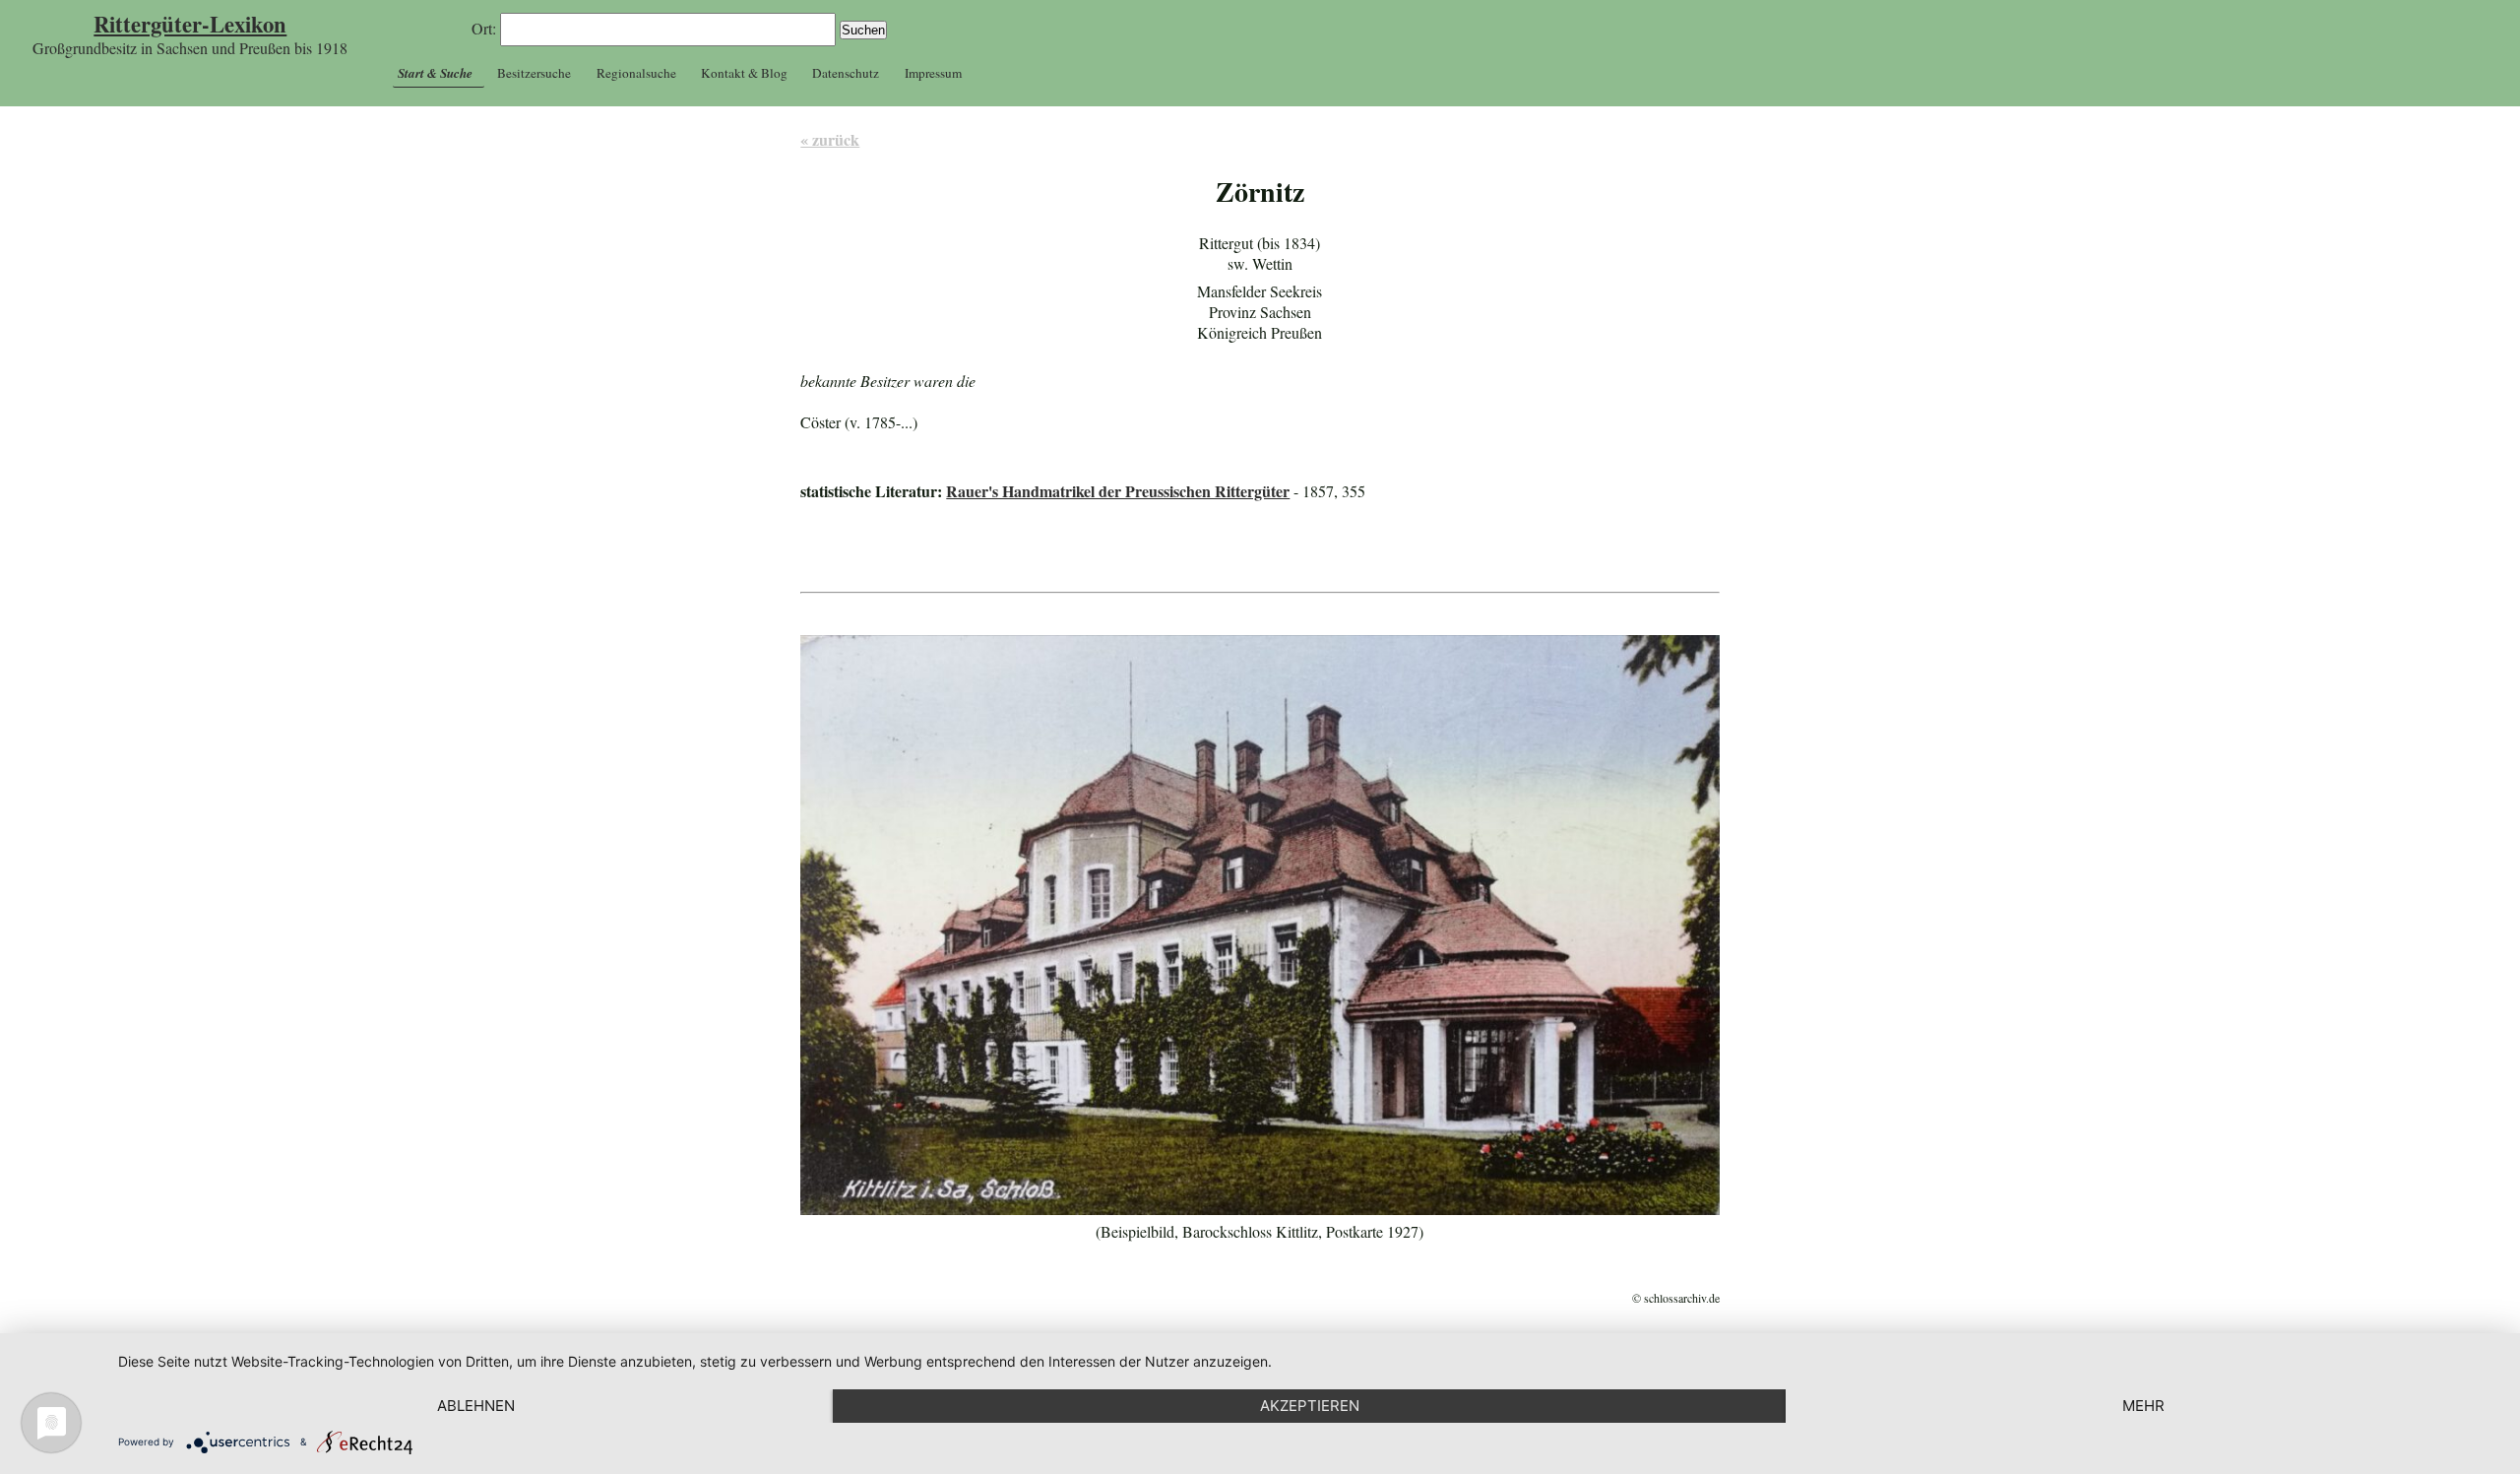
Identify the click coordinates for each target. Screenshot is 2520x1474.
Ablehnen (476, 1406)
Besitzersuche (534, 73)
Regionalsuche (636, 73)
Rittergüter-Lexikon (190, 24)
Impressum (933, 73)
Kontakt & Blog (744, 73)
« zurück (830, 139)
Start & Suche (435, 73)
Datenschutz (846, 73)
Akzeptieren (1310, 1406)
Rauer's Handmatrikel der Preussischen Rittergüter (1118, 491)
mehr (2143, 1406)
